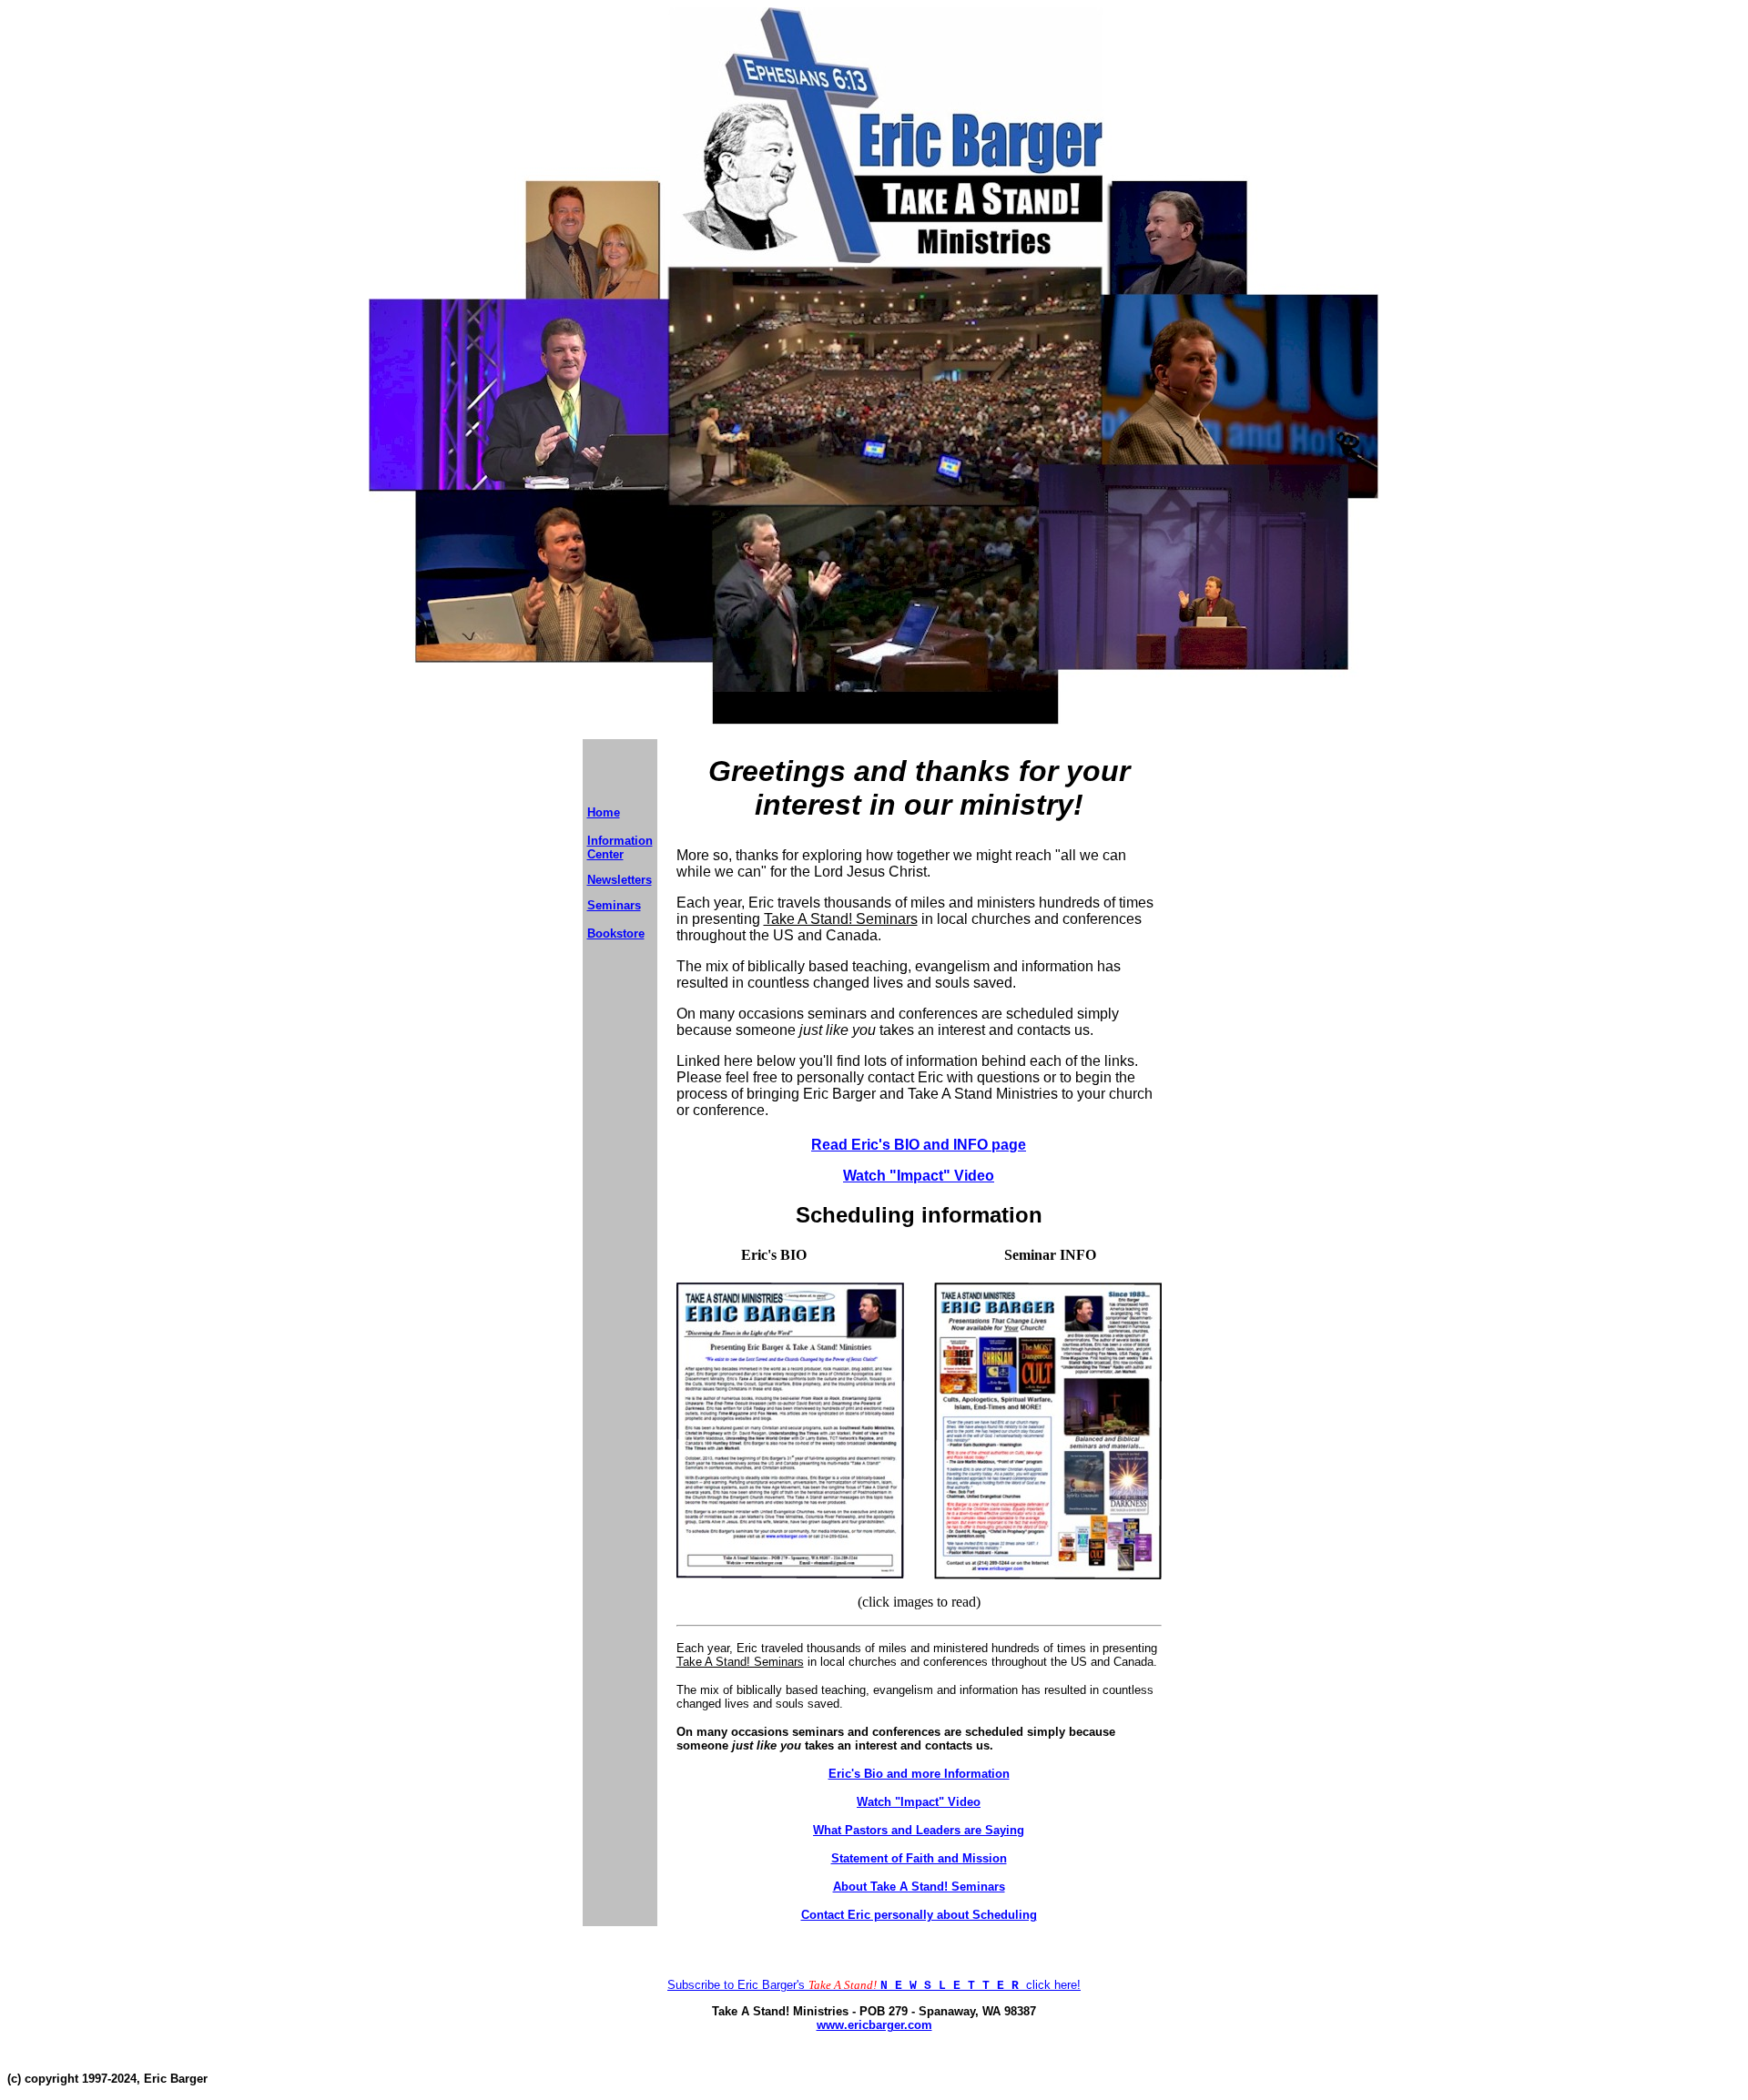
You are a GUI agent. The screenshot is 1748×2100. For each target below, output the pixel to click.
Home (604, 812)
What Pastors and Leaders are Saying (919, 1830)
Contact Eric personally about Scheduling (919, 1915)
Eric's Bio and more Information (919, 1774)
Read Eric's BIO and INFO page (919, 1145)
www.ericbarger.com (874, 2025)
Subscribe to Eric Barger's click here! (874, 1985)
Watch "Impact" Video (919, 1176)
